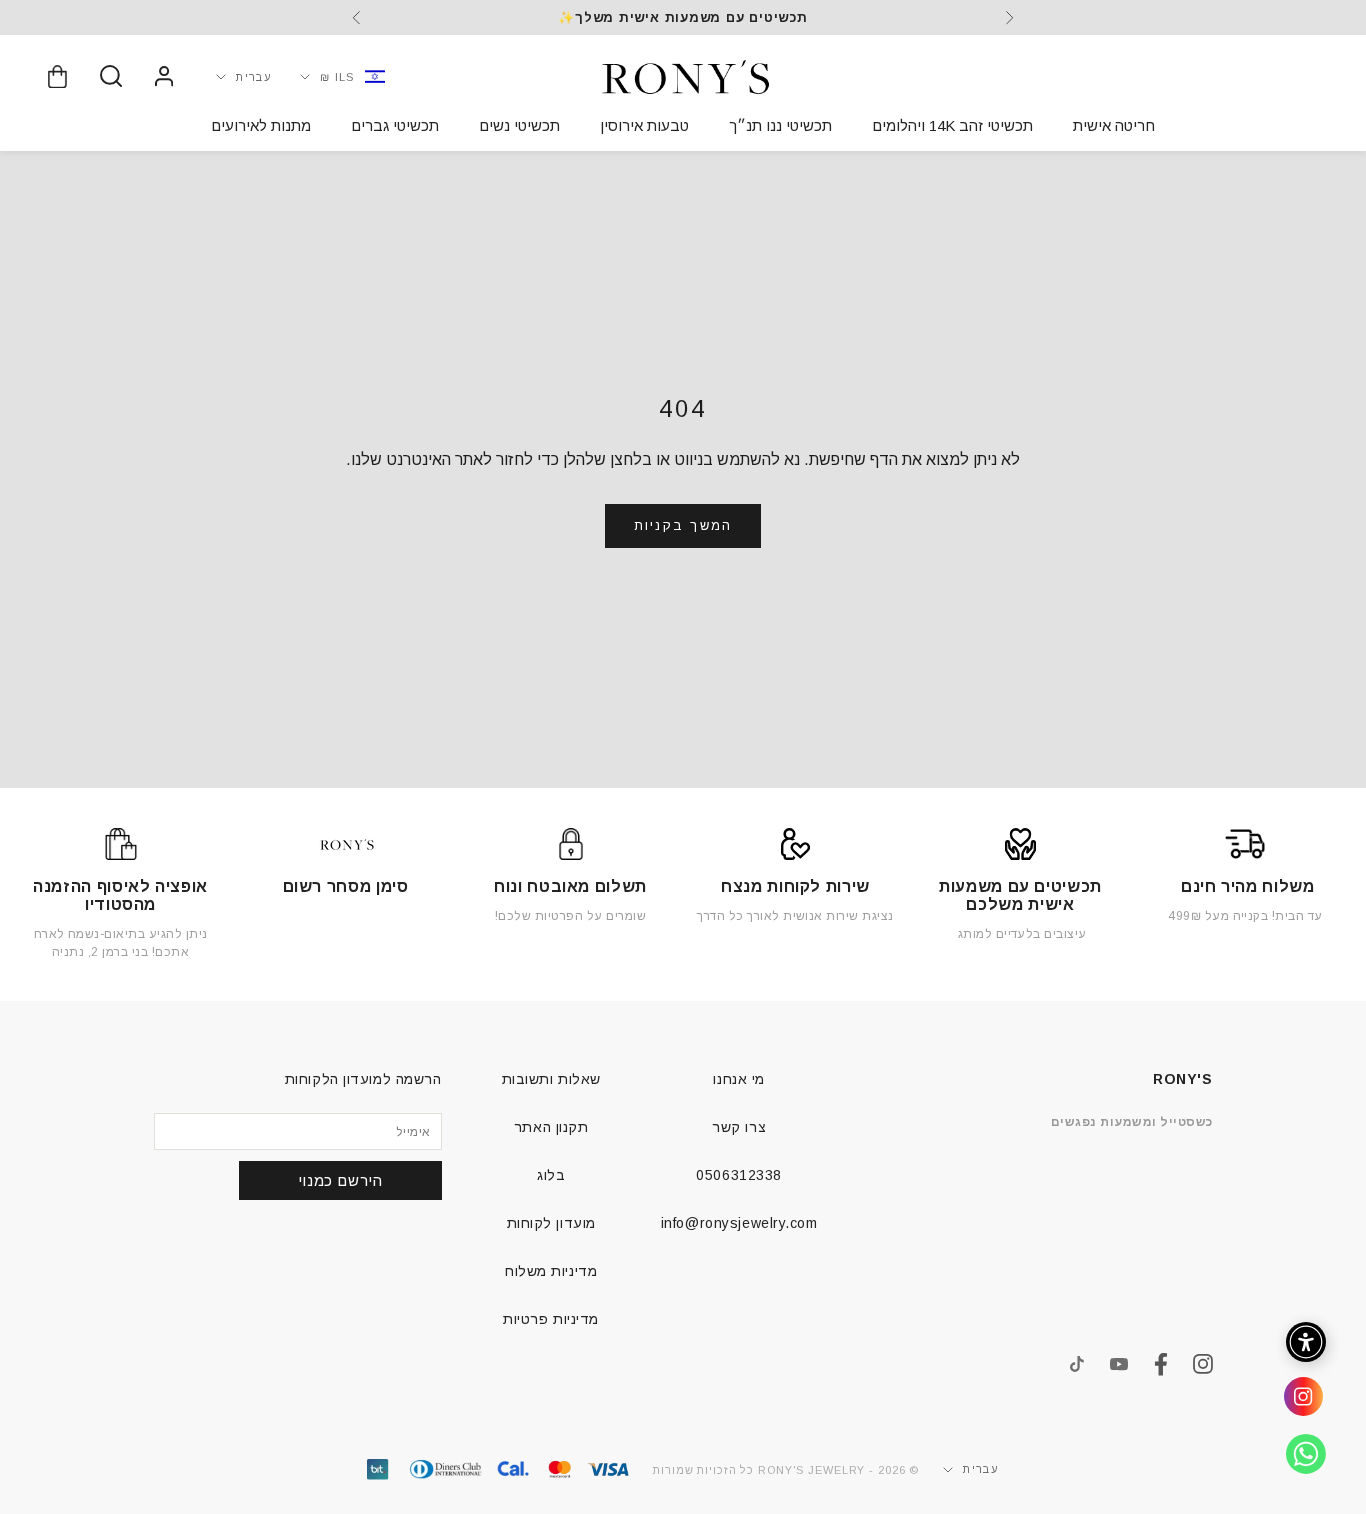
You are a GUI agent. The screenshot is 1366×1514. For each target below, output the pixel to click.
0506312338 (739, 1175)
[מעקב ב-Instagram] (1203, 1364)
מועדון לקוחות (551, 1223)
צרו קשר (739, 1127)
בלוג (551, 1175)
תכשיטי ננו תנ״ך (780, 125)
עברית (254, 76)
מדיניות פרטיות (551, 1319)
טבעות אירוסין (644, 125)
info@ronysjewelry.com (739, 1223)
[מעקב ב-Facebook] (1161, 1364)
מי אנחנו (738, 1079)
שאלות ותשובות (551, 1079)
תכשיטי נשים (519, 125)
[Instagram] (1296, 1404)
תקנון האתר (551, 1127)
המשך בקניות (683, 525)
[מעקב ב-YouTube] (1119, 1364)
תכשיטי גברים (395, 125)
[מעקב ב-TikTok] (1077, 1364)
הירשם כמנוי (340, 1180)
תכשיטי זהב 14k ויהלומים (952, 125)
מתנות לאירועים (261, 125)
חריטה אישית (1114, 125)
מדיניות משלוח (551, 1271)
